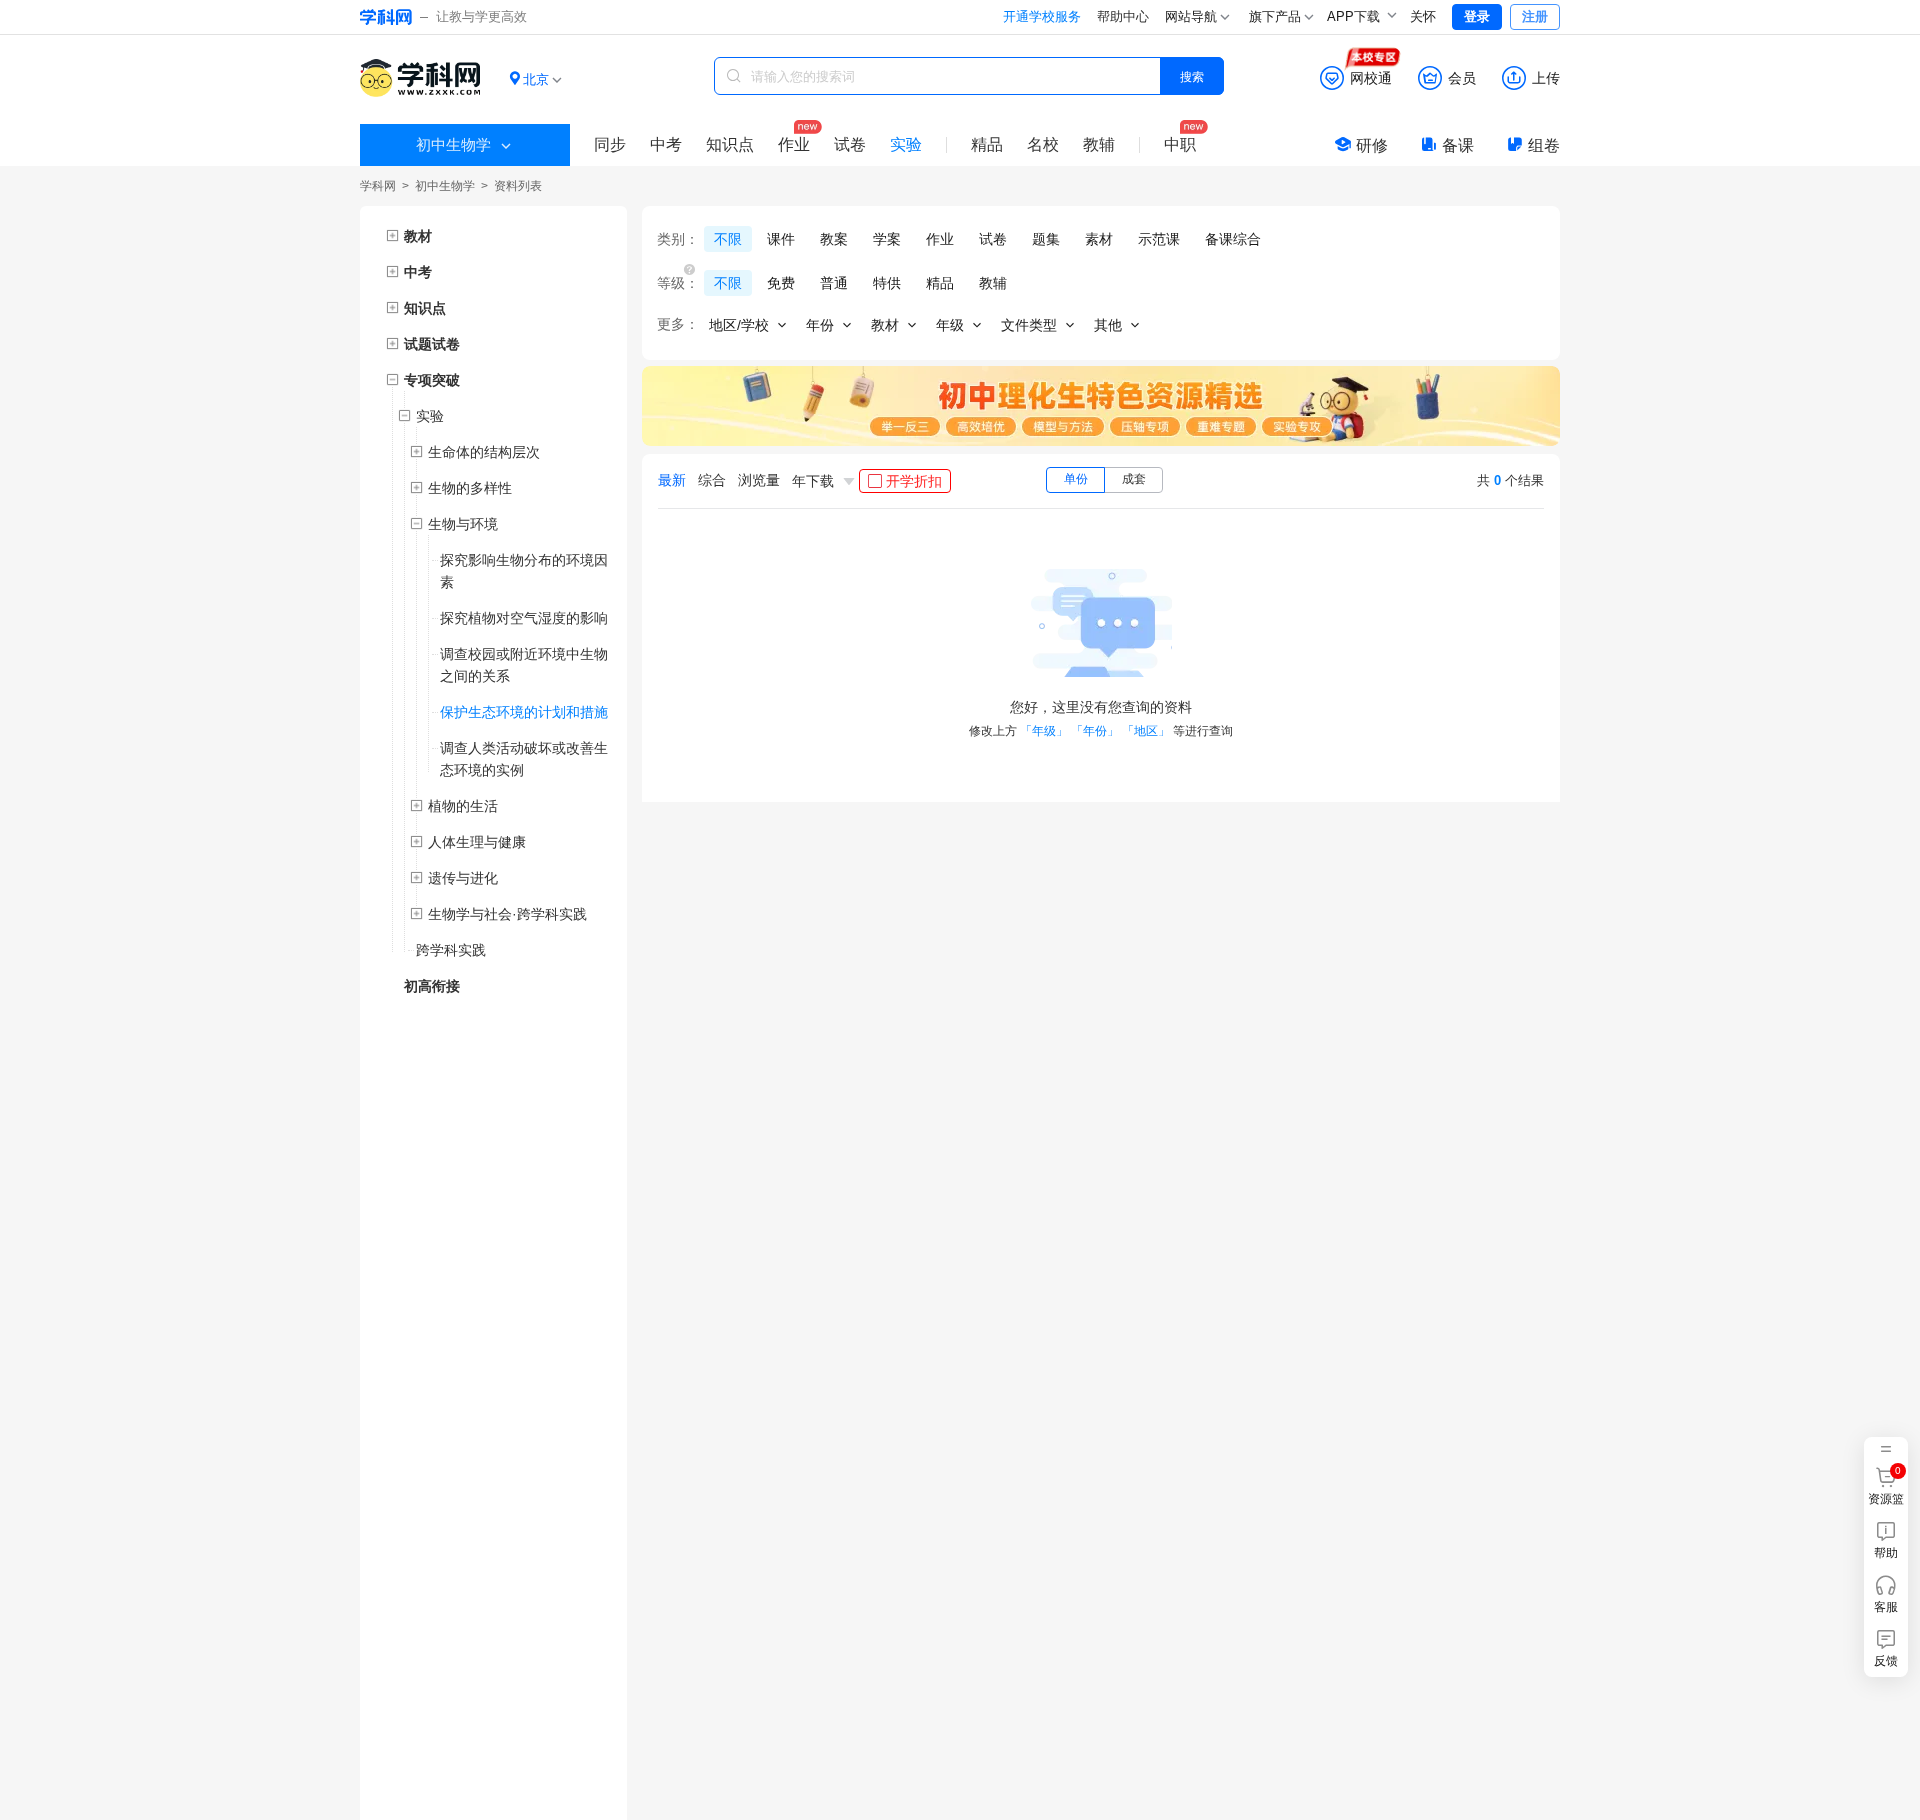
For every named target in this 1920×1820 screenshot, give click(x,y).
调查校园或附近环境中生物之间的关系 (524, 665)
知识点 (730, 144)
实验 (906, 144)
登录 (1477, 16)
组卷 (1544, 145)
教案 (834, 239)
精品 (987, 144)
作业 (794, 144)
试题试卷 (432, 344)
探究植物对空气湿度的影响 (524, 618)
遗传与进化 (463, 878)
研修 (1372, 145)
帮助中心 (1123, 16)
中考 (666, 144)
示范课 (1159, 239)
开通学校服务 (1042, 16)
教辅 (1099, 144)
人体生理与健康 (477, 842)
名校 (1043, 144)
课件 (781, 239)
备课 (1458, 145)
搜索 (1192, 75)
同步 (610, 144)
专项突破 (432, 380)
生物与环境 (463, 524)
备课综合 (1233, 239)
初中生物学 (445, 186)
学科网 (378, 186)
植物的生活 (463, 806)
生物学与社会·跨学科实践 (507, 914)
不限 (728, 239)
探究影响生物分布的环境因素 (524, 571)
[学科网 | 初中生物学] (420, 80)
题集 (1046, 239)
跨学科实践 (451, 950)
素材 (1099, 239)
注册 (1535, 16)
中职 (1180, 144)
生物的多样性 (470, 488)
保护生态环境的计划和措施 (524, 712)
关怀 (1423, 16)
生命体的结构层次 (484, 452)
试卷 (850, 144)
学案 (887, 239)
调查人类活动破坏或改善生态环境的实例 (524, 759)
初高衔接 (432, 986)
